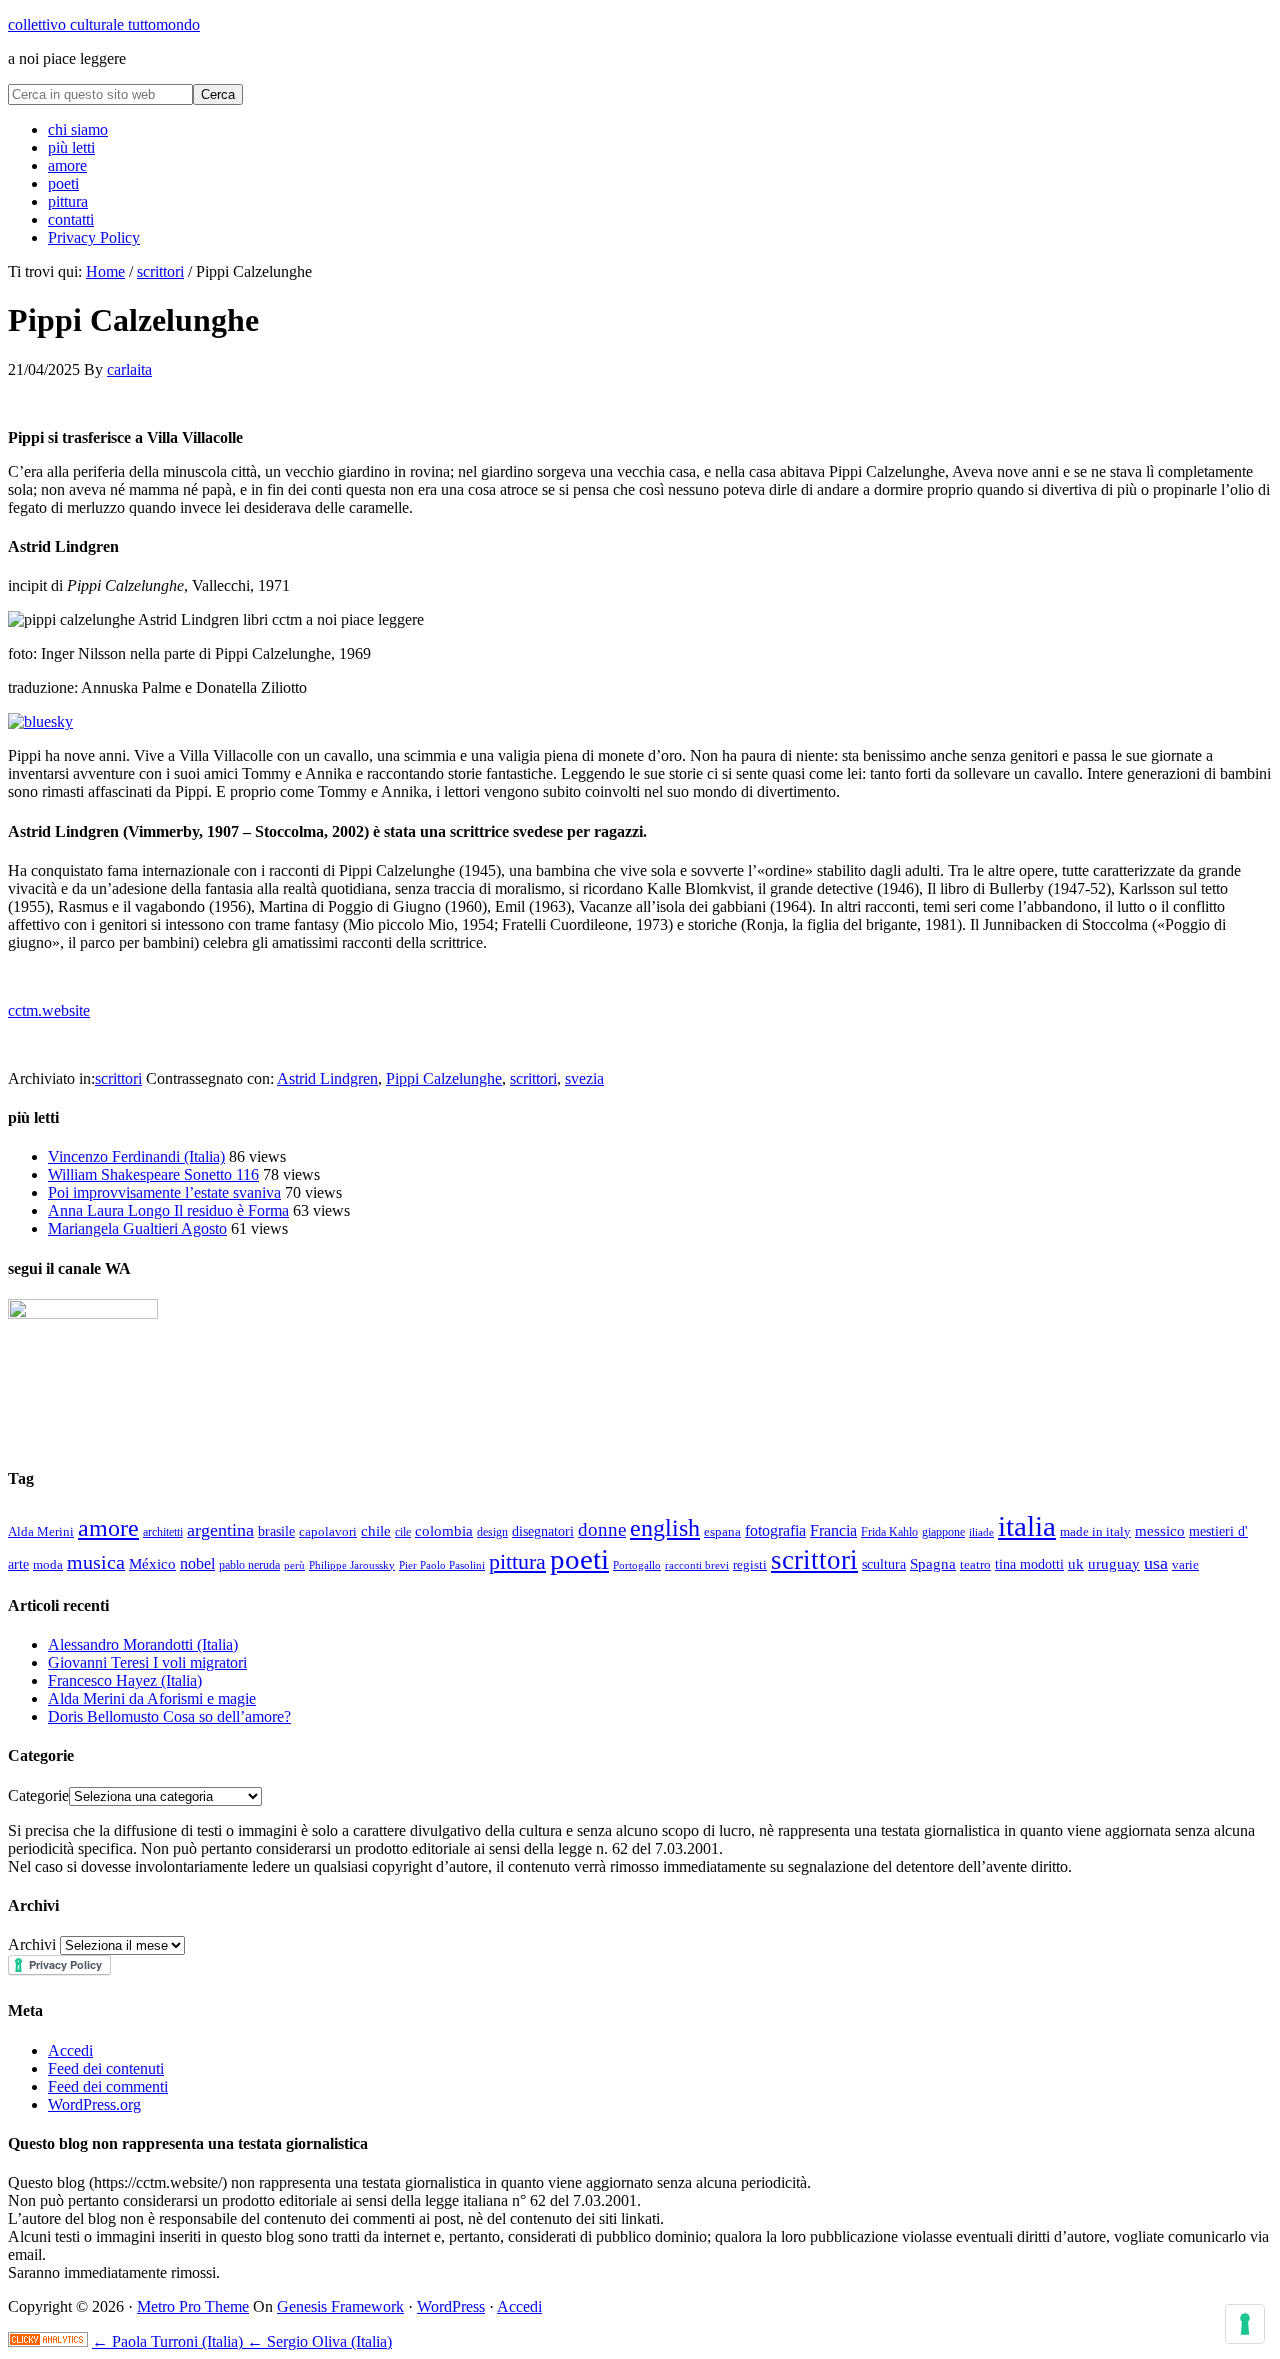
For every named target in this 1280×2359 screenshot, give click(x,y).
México (152, 1564)
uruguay (1114, 1564)
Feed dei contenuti (106, 2068)
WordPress (451, 2306)
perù (294, 1565)
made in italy (1095, 1531)
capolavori (328, 1531)
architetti (163, 1532)
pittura (517, 1562)
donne (602, 1529)
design (492, 1532)
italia (1027, 1526)
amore (108, 1528)
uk (1076, 1564)
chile (376, 1531)
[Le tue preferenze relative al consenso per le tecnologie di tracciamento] (1245, 2324)
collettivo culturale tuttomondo (104, 24)
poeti (579, 1559)
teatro (975, 1564)
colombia (444, 1531)
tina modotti (1029, 1564)
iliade (981, 1532)
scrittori (118, 1078)
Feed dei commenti (108, 2086)
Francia (833, 1530)
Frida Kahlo (889, 1532)
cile (403, 1532)
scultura (884, 1564)
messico (1160, 1531)
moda (48, 1564)
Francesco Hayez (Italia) (125, 1680)
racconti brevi (697, 1565)
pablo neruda (249, 1565)
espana (722, 1531)
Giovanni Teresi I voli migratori (147, 1662)
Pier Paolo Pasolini (442, 1565)
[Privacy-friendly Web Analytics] (48, 2341)
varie (1185, 1564)
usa (1156, 1563)
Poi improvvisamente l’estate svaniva (164, 1192)
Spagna (933, 1563)
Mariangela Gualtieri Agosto (137, 1228)
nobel (197, 1564)
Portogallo (637, 1565)
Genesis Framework (340, 2306)
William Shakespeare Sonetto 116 (153, 1174)
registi (750, 1564)
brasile (276, 1531)
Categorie (38, 1795)
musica (96, 1562)
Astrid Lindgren (327, 1078)
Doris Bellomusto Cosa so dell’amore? (169, 1716)
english (665, 1528)
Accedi (70, 2050)
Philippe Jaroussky (352, 1565)
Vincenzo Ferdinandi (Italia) (136, 1156)
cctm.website (49, 1010)
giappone (943, 1532)
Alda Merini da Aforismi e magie (152, 1698)
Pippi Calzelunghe (444, 1078)
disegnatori (543, 1531)
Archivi (32, 1944)
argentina (220, 1530)
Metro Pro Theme (193, 2306)
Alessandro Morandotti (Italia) (143, 1644)
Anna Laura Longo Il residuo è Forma (168, 1210)
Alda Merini (41, 1532)
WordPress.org (94, 2104)
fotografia (775, 1530)
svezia (584, 1078)
